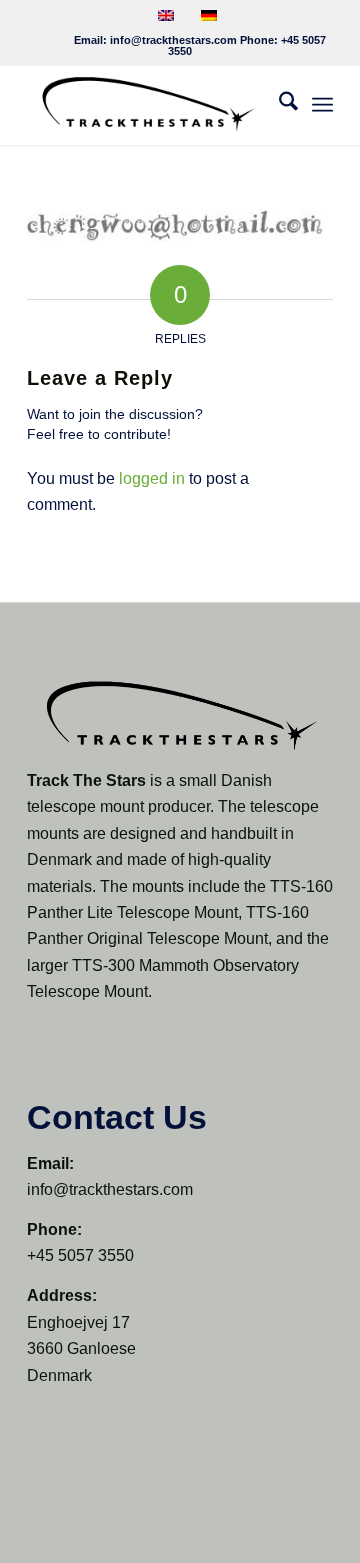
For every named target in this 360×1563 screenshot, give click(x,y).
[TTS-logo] (149, 105)
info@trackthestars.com (173, 40)
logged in (152, 478)
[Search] (278, 105)
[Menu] (322, 105)
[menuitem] (278, 105)
